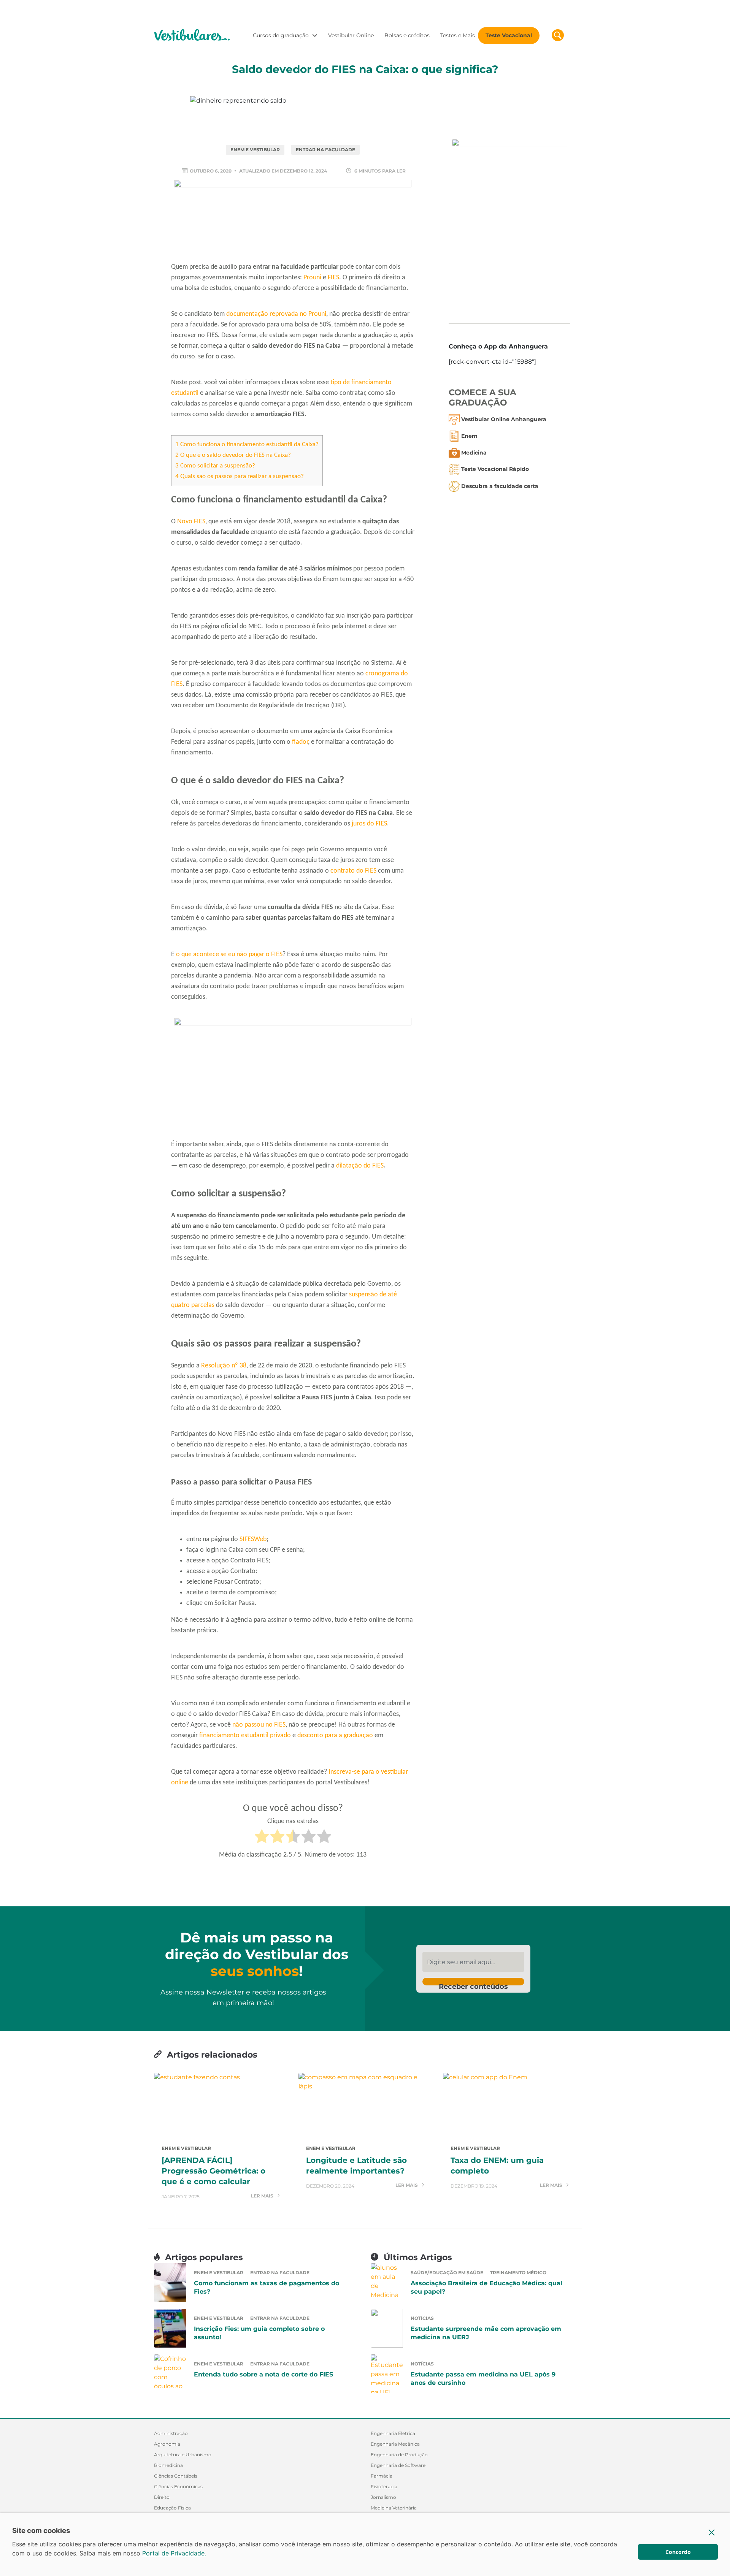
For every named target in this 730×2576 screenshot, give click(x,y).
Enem (469, 436)
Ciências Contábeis (176, 2476)
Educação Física (172, 2508)
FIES (333, 278)
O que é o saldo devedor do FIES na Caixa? (233, 455)
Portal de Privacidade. (174, 2553)
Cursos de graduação (281, 35)
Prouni (312, 278)
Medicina (474, 452)
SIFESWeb (253, 1539)
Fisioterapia (384, 2486)
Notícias (422, 2318)
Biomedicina (168, 2465)
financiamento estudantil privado (245, 1736)
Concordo (678, 2552)
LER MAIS (263, 2196)
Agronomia (167, 2444)
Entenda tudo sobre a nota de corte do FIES (263, 2374)
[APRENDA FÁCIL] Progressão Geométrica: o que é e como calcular (213, 2171)
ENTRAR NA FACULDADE (325, 150)
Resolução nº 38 (224, 1366)
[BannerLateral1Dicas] (509, 225)
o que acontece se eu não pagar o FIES (229, 955)
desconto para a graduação (335, 1736)
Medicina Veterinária (394, 2508)
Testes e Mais (458, 35)
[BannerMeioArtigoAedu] (293, 1077)
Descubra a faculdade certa (500, 486)
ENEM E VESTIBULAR (255, 150)
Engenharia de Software (398, 2465)
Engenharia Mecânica (395, 2444)
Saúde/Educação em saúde (447, 2273)
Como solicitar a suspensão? (215, 466)
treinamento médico (518, 2273)
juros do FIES (369, 824)
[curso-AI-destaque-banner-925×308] (293, 219)
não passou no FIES (259, 1725)
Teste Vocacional (509, 35)
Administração (171, 2433)
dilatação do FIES (360, 1166)
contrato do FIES (353, 871)
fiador (300, 742)
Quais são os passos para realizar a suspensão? (240, 476)
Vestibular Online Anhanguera (504, 419)
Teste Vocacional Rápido (495, 469)
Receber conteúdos (473, 1984)
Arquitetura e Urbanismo (183, 2455)
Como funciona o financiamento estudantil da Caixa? (247, 444)
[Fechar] (712, 2532)
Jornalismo (383, 2497)
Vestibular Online (351, 35)
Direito (162, 2497)
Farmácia (382, 2476)
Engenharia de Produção (399, 2455)
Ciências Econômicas (178, 2486)
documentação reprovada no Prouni (276, 314)
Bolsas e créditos (407, 35)
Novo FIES (191, 522)
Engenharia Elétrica (393, 2433)
